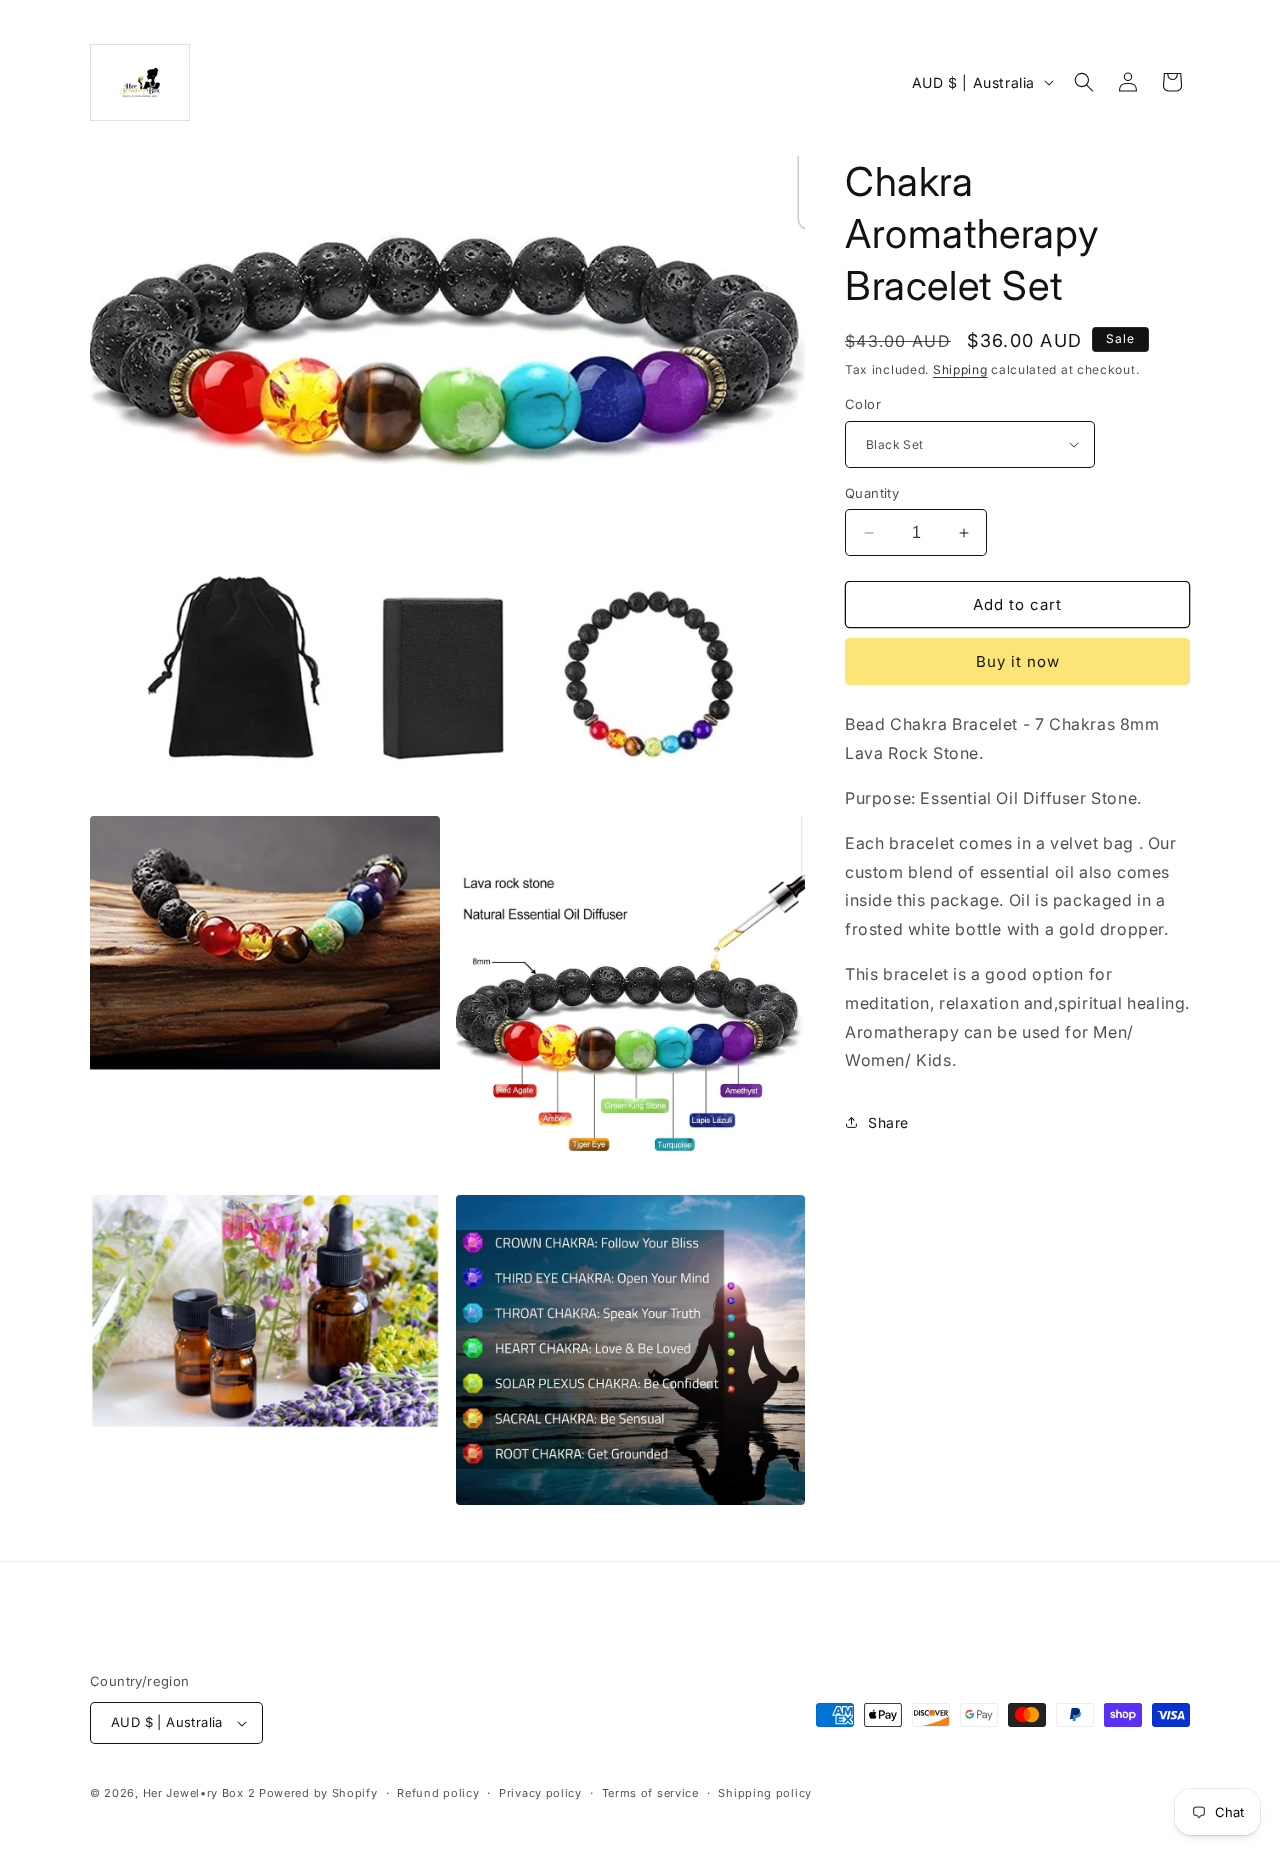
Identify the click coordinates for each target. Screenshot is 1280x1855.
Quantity (872, 493)
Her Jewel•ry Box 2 (199, 1793)
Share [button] (888, 1122)
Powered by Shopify (318, 1793)
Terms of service (650, 1793)
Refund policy (438, 1793)
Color (863, 404)
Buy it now (1018, 661)
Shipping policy (765, 1793)
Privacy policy (540, 1793)
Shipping (960, 369)
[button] (1084, 82)
